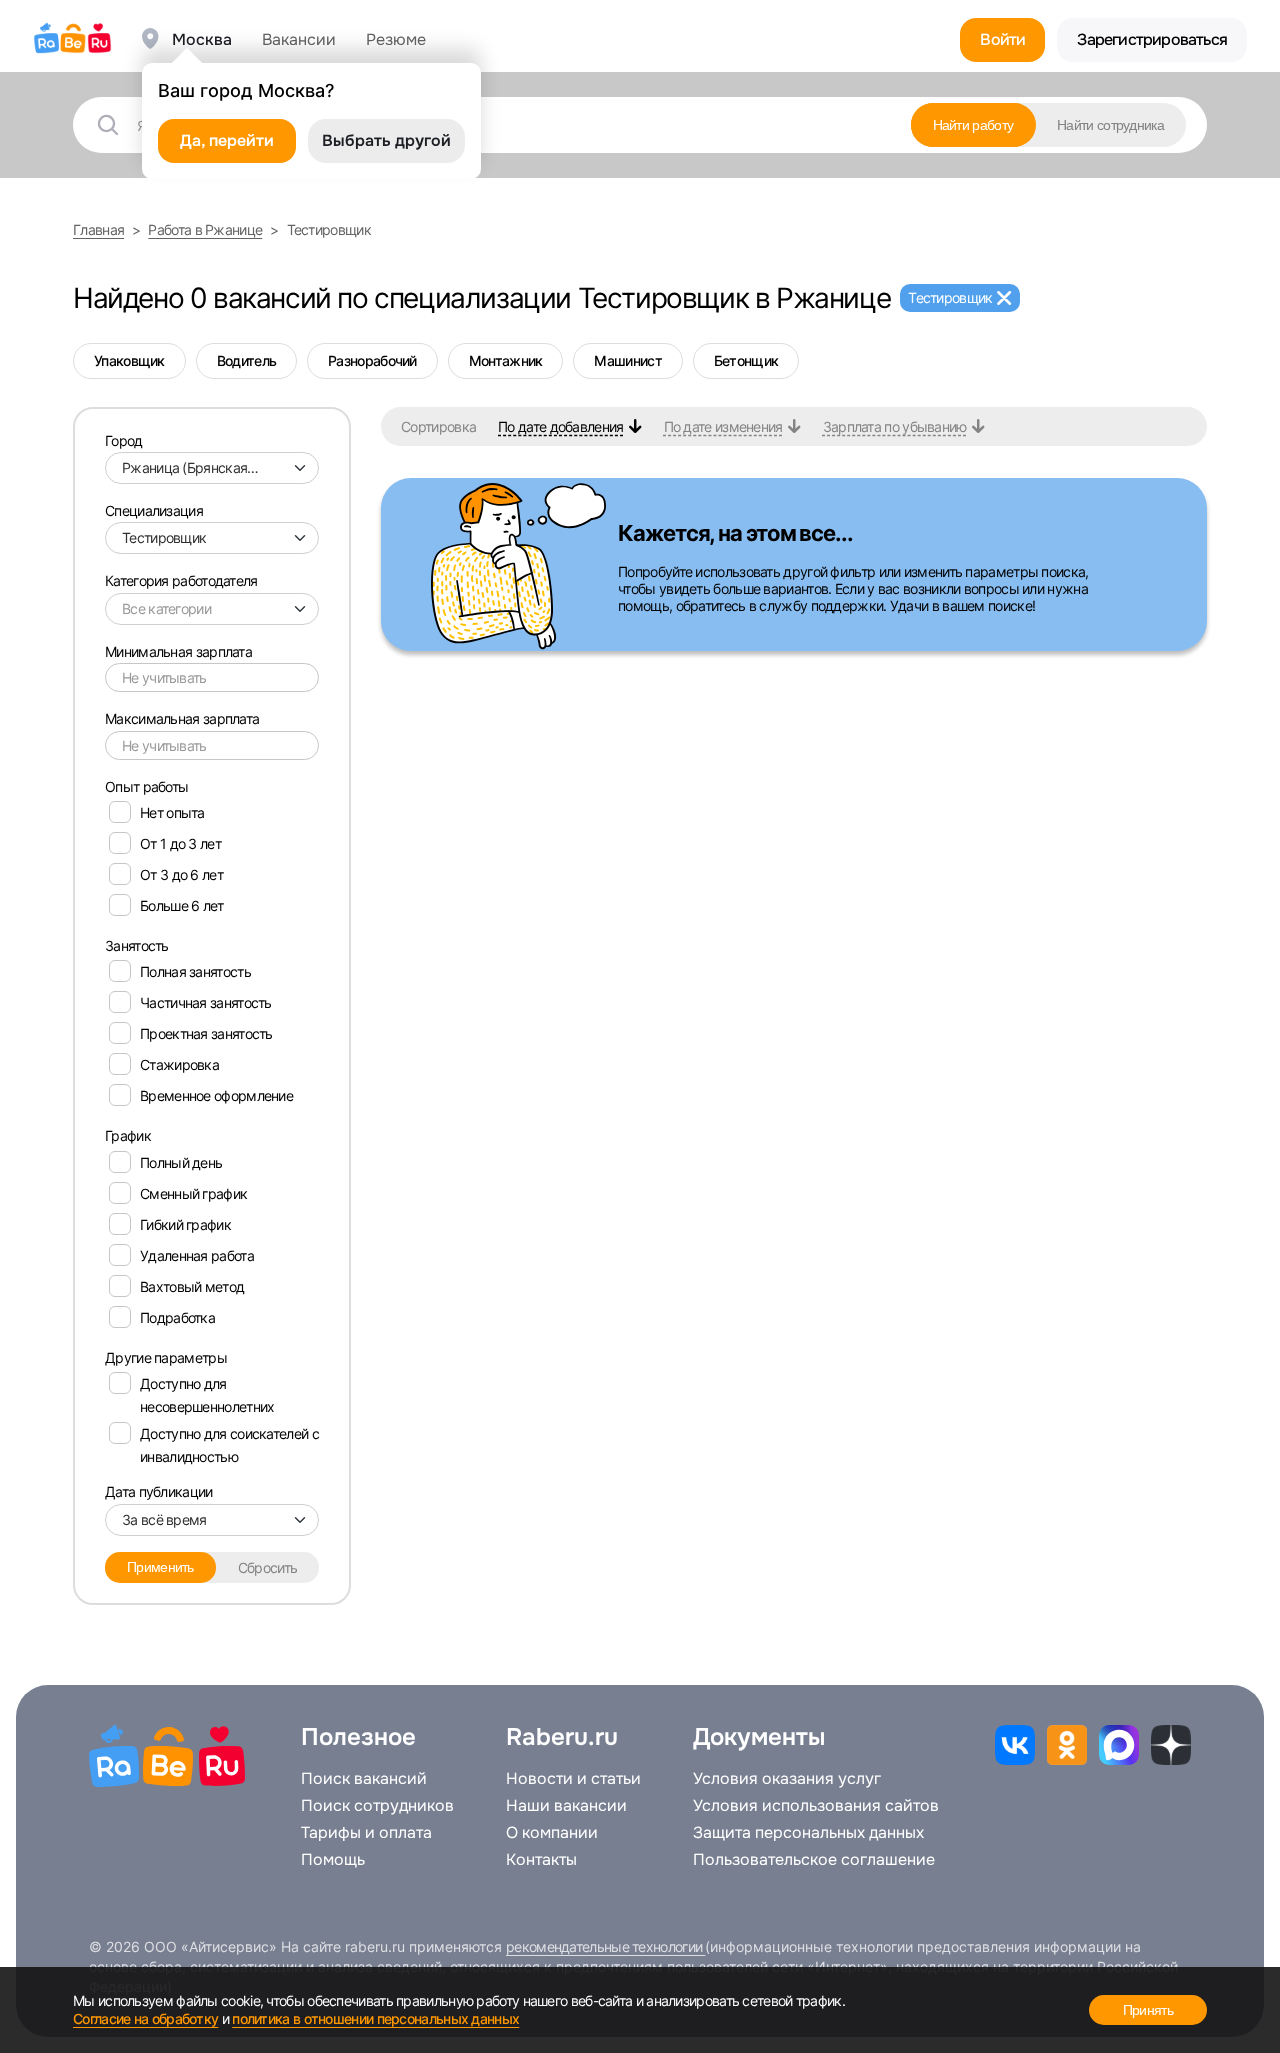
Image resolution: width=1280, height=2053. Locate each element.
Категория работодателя (181, 580)
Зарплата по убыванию (895, 426)
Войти (1002, 39)
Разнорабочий (372, 360)
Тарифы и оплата (366, 1833)
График (128, 1135)
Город (124, 440)
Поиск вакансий (364, 1779)
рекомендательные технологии (605, 1946)
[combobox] (212, 468)
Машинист (627, 360)
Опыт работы (146, 786)
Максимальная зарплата (182, 718)
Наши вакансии (566, 1806)
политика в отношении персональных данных (375, 2018)
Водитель (246, 360)
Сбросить (267, 1567)
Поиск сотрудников (377, 1806)
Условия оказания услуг (787, 1779)
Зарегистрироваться (1152, 39)
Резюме (396, 40)
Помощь (333, 1860)
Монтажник (506, 360)
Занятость (137, 945)
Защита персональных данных (808, 1833)
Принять (1148, 2010)
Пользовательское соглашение (814, 1860)
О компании (552, 1833)
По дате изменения (723, 426)
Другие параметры (166, 1357)
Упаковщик (129, 360)
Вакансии (299, 40)
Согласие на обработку (145, 2018)
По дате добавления (560, 426)
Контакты (541, 1860)
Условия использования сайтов (816, 1806)
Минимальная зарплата (178, 651)
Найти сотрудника (1110, 125)
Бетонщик (746, 360)
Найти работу (973, 125)
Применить (160, 1567)
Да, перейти (227, 140)
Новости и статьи (573, 1779)
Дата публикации (159, 1491)
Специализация (154, 510)
